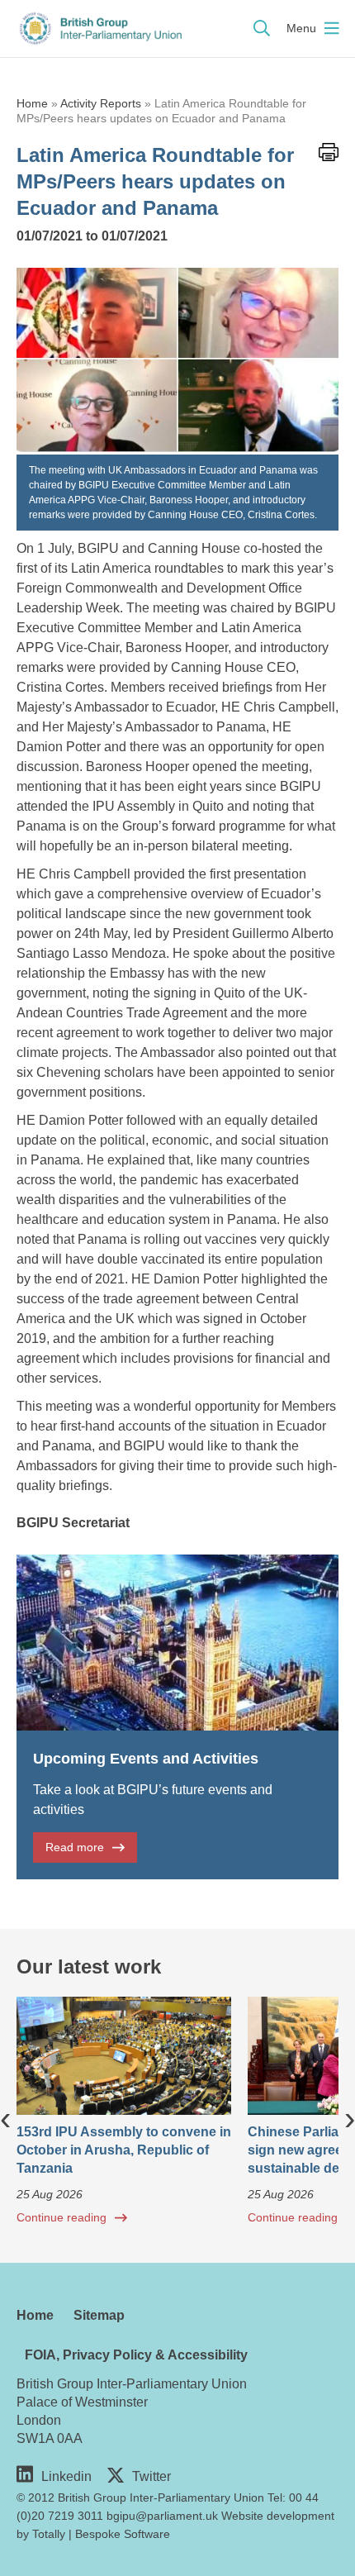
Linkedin (66, 2476)
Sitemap (99, 2315)
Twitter (151, 2476)
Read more (75, 1847)
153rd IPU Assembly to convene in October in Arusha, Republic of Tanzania (124, 2150)
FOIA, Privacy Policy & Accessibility (136, 2355)
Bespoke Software (123, 2534)
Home (32, 103)
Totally (49, 2534)
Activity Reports (101, 103)
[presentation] (5, 2117)
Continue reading (62, 2217)
